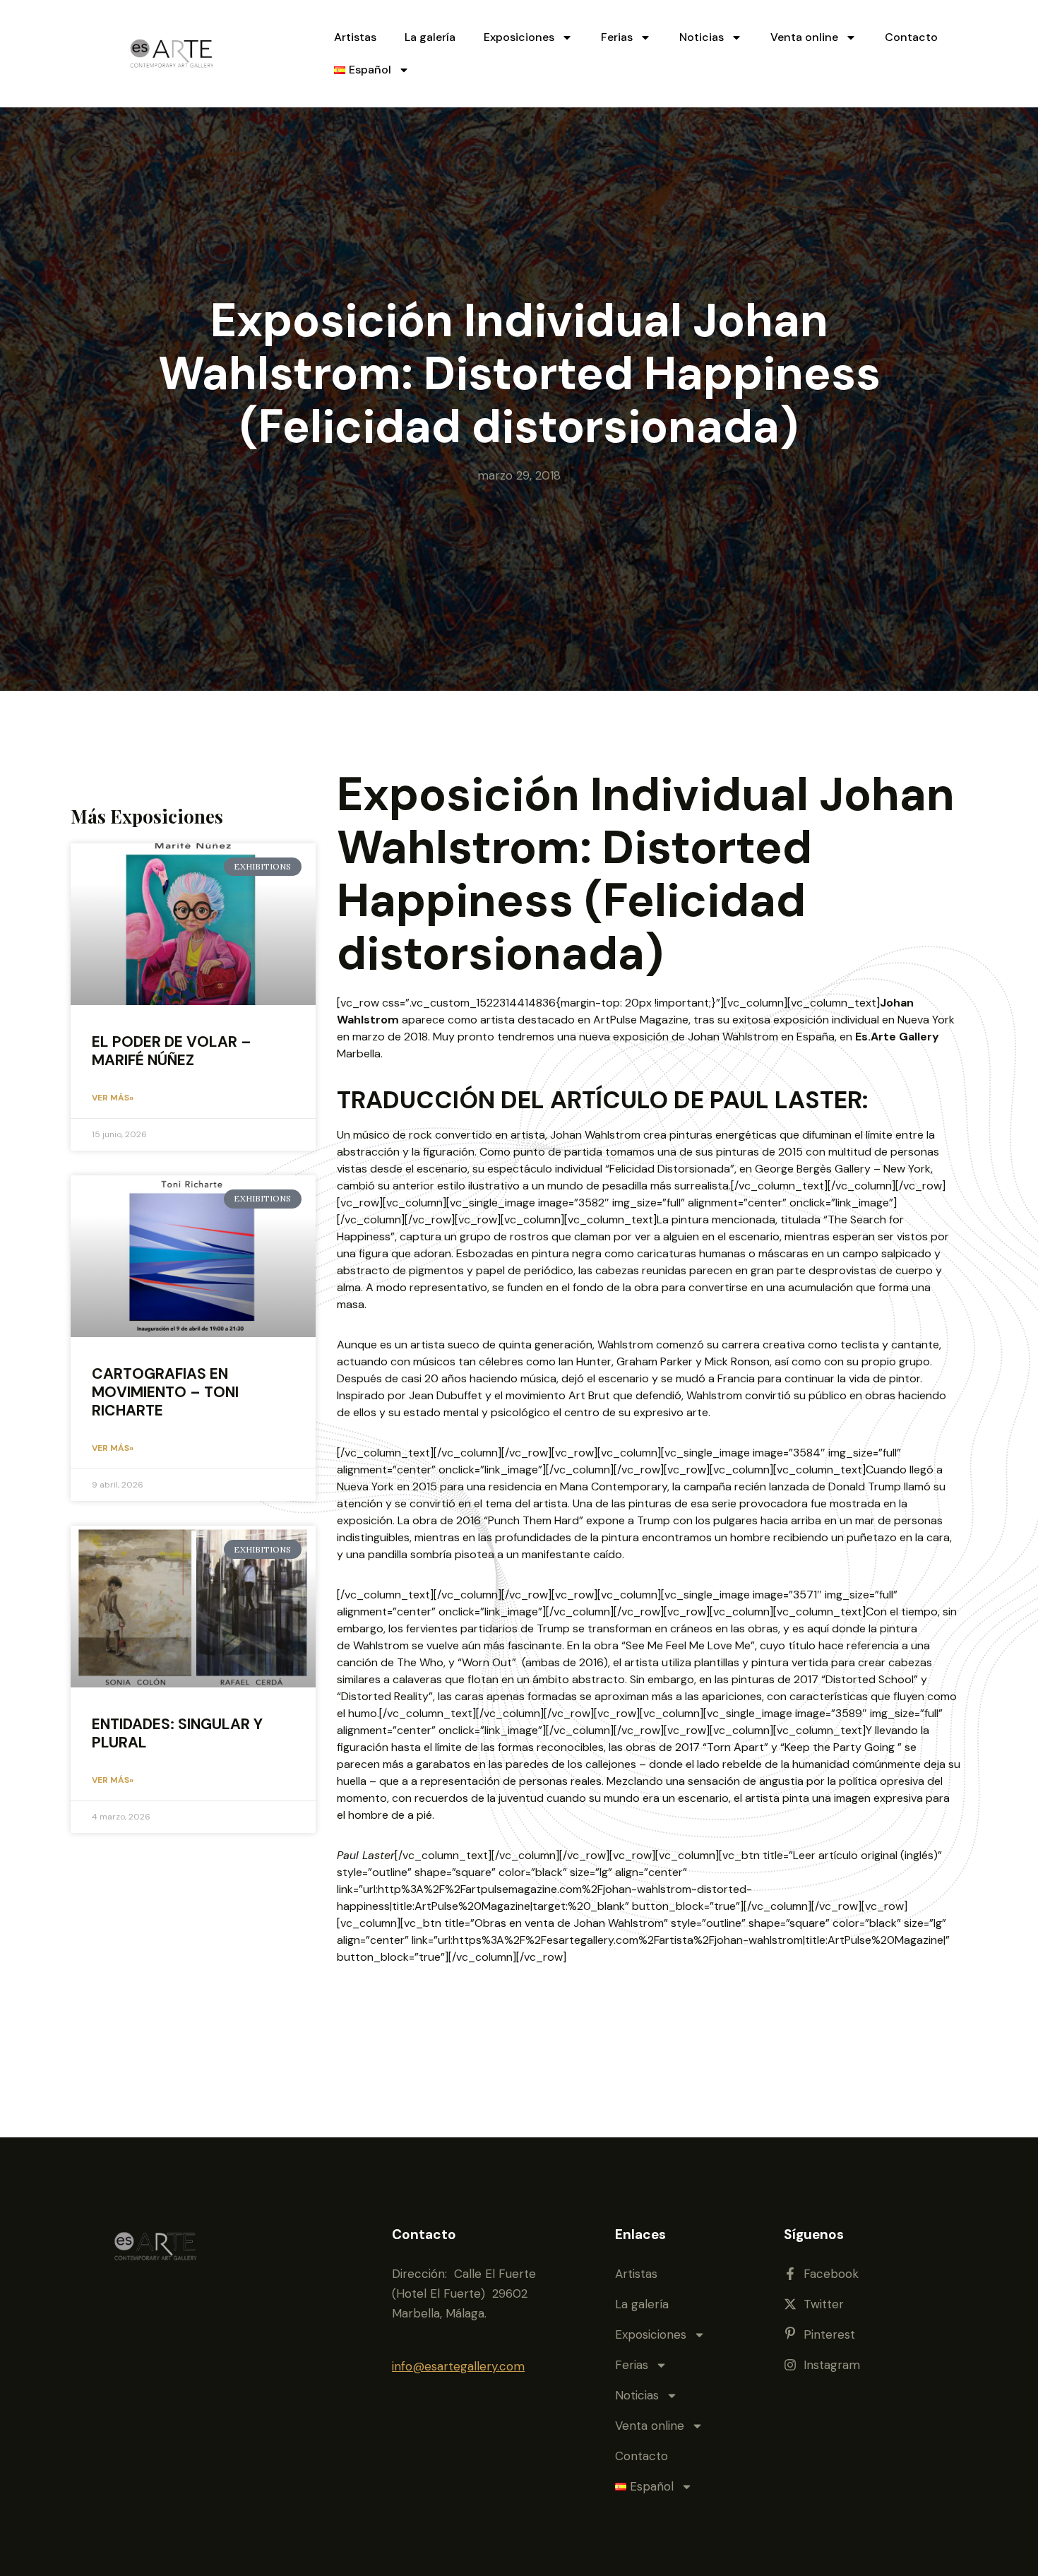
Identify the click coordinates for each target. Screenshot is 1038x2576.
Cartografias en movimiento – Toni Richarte (165, 1392)
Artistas (355, 37)
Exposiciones (519, 37)
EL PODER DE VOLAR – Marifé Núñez (172, 1051)
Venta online (804, 37)
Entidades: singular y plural (177, 1733)
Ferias (617, 37)
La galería (430, 37)
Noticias (702, 37)
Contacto (911, 37)
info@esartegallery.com (458, 2366)
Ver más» (113, 1098)
